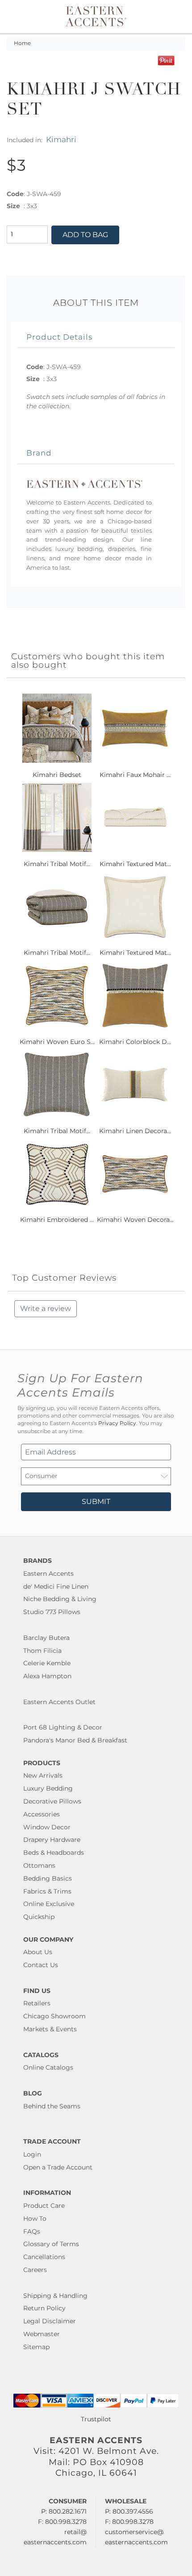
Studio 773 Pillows (52, 1612)
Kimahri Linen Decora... (135, 1131)
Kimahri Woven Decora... (135, 1220)
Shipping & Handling (55, 2296)
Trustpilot (96, 2419)
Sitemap (36, 2347)
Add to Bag (85, 235)
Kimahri (61, 139)
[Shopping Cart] (177, 17)
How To (35, 2219)
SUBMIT (96, 1502)
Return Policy (44, 2308)
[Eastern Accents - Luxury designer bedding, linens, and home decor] (96, 16)
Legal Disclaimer (50, 2321)
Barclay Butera (46, 1638)
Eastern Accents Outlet (59, 1702)
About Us (38, 1952)
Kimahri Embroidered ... (57, 1220)
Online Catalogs (48, 2067)
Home (22, 43)
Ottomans (39, 1865)
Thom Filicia (42, 1651)
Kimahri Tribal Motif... (57, 864)
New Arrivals (43, 1775)
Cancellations (44, 2257)
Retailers (37, 2003)
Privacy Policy (117, 1423)
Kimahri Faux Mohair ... (135, 775)
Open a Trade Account (58, 2167)
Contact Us (41, 1965)
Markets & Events (50, 2029)
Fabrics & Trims (47, 1891)
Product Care (44, 2206)
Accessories (42, 1814)
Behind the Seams (52, 2106)
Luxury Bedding (48, 1788)
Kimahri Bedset (57, 775)
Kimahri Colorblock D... (135, 1042)
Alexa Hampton (47, 1676)
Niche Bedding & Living (60, 1599)
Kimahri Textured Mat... (135, 864)
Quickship (39, 1917)
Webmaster (42, 2334)
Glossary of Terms (51, 2244)
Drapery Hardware (52, 1840)
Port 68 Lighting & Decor (63, 1727)
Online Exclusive (49, 1904)
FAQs (32, 2231)
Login (32, 2154)
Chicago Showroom (54, 2016)
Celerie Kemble (47, 1663)
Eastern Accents (48, 1574)
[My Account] (167, 17)
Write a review (46, 1309)
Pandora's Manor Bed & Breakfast (75, 1740)
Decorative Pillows (52, 1801)
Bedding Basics (48, 1878)
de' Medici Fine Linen (56, 1586)
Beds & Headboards (54, 1853)
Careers (35, 2270)
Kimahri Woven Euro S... (57, 1042)
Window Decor (47, 1827)
